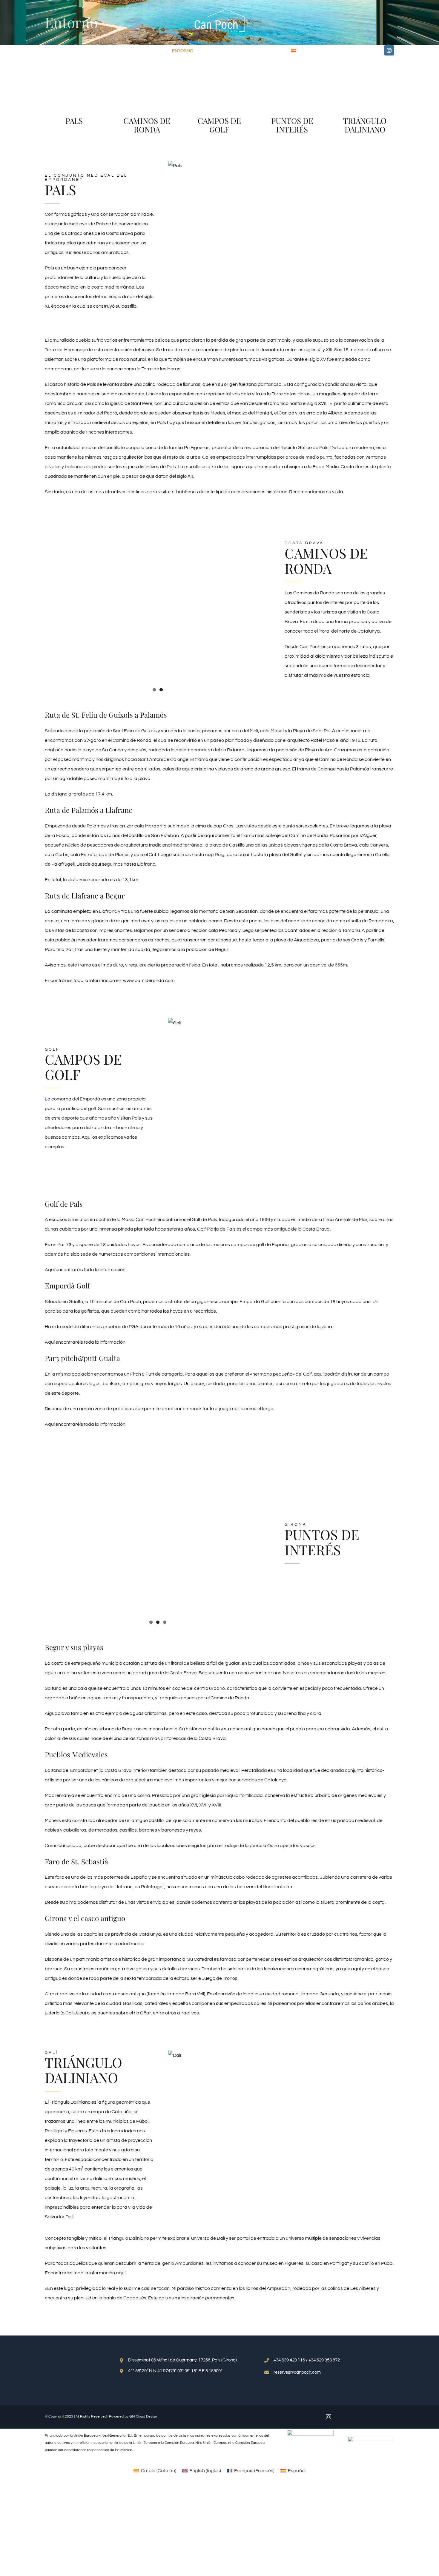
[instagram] (389, 50)
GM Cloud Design (143, 2417)
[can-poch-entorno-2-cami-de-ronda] (139, 76)
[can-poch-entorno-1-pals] (74, 75)
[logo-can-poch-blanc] (219, 11)
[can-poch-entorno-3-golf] (220, 75)
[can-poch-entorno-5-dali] (365, 75)
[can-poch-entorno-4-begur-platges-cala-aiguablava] (292, 75)
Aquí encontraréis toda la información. (86, 1270)
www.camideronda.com (149, 981)
